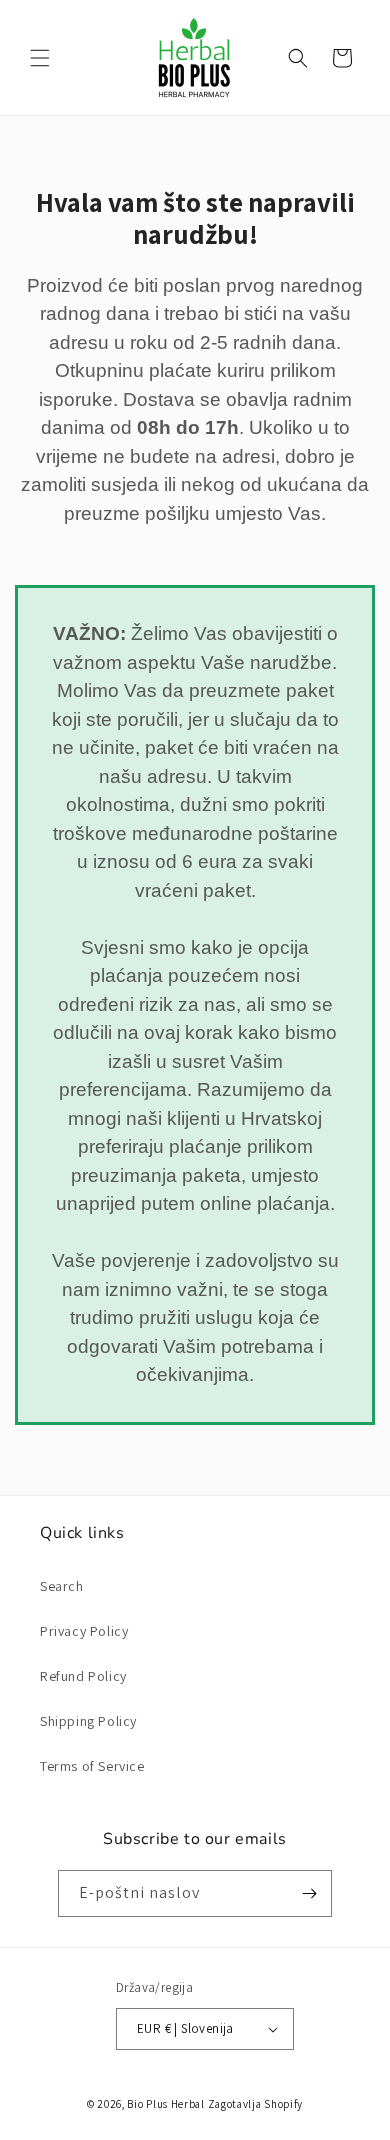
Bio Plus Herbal (166, 2104)
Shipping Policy (88, 1721)
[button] (40, 58)
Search (62, 1586)
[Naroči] (309, 1893)
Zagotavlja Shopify (256, 2104)
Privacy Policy (84, 1631)
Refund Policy (83, 1676)
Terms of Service (92, 1766)
